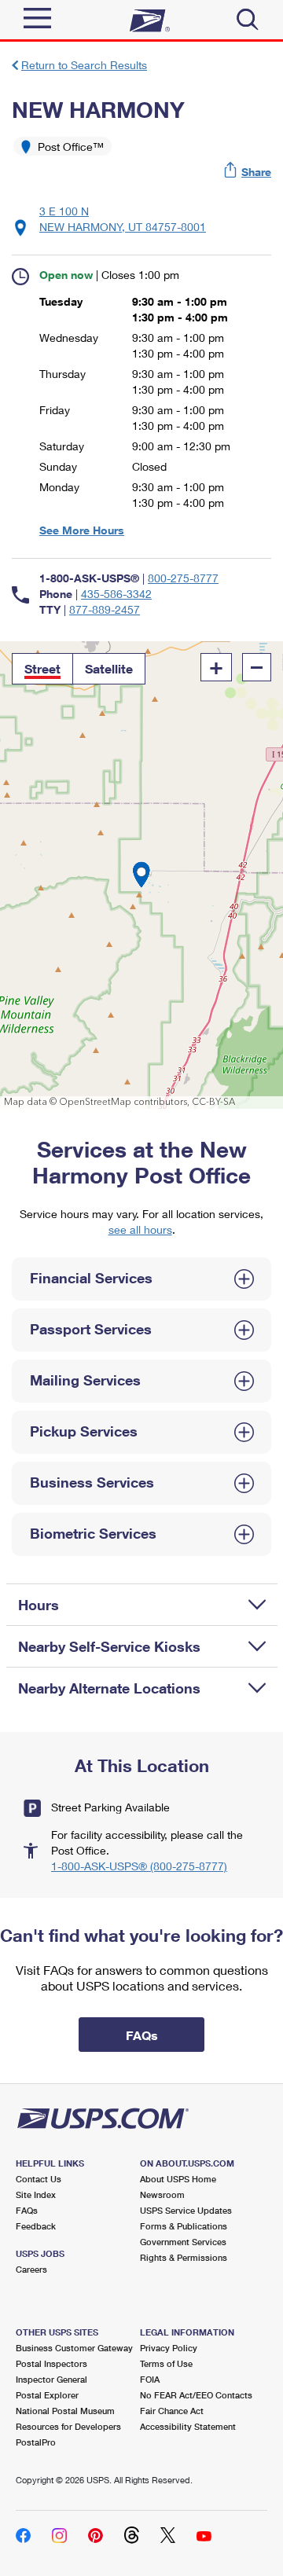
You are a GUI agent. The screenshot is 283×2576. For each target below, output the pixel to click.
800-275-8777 (183, 578)
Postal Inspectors (51, 2363)
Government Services (183, 2242)
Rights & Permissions (184, 2257)
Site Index (36, 2194)
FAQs (27, 2210)
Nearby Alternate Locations (109, 1688)
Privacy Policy (169, 2348)
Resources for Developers (68, 2426)
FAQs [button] (142, 2035)
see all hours (140, 1229)
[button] (248, 172)
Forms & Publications (184, 2226)
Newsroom (162, 2194)
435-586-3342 (116, 594)
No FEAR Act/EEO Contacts (196, 2395)
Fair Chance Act (172, 2411)
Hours (39, 1605)
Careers (31, 2269)
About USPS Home (178, 2179)
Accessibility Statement (188, 2426)
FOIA (150, 2379)
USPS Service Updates (186, 2210)
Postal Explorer (47, 2395)
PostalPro (36, 2442)
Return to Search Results (84, 65)
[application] (141, 875)
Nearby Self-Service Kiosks (109, 1646)
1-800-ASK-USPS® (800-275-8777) (139, 1866)
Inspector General (51, 2379)
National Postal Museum (65, 2411)
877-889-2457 (105, 609)
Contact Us (39, 2179)
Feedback (36, 2226)
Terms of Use (166, 2363)
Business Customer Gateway (74, 2348)
